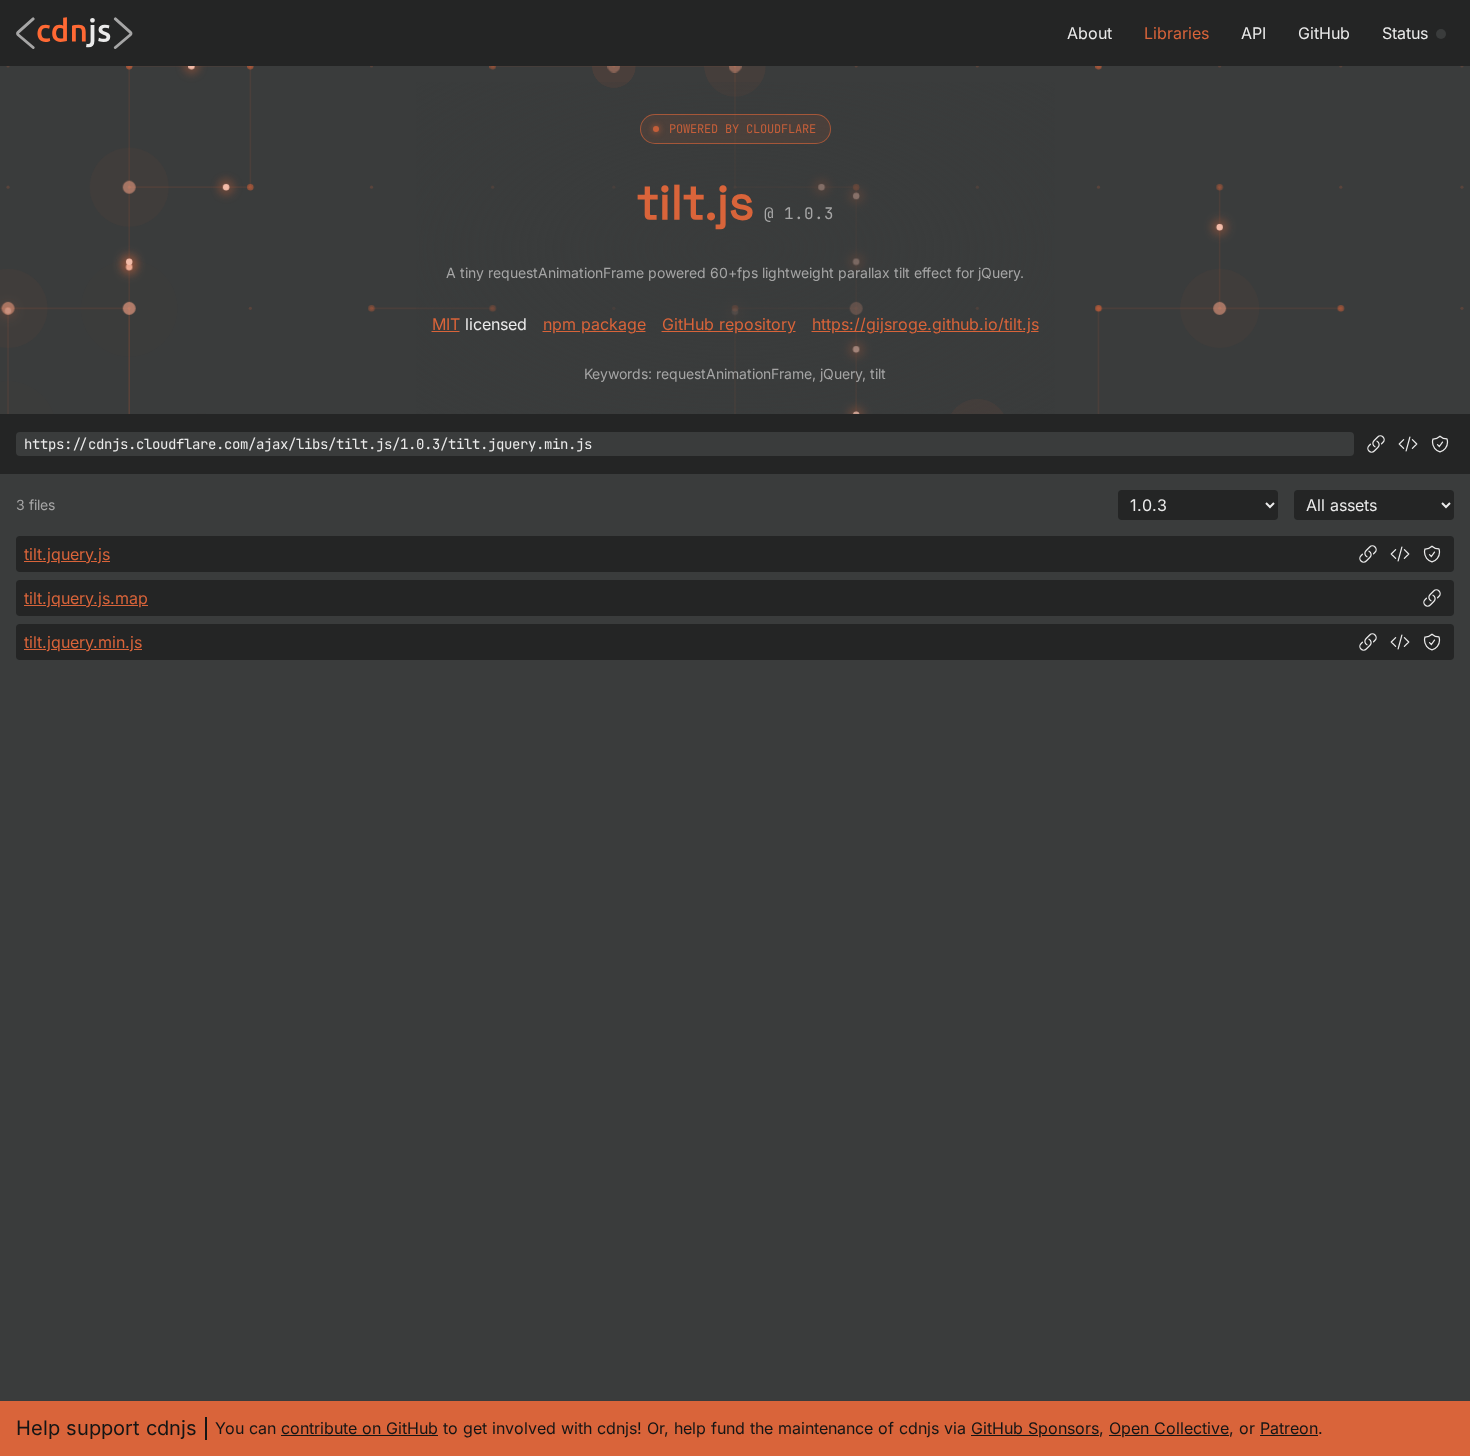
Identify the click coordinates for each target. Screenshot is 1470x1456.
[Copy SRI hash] (1440, 444)
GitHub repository (729, 324)
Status (1405, 33)
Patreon (1289, 1428)
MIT (446, 324)
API (1253, 33)
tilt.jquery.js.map (86, 598)
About (1089, 33)
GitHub (1324, 33)
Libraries (1176, 33)
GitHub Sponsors (1035, 1428)
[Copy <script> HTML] (1408, 444)
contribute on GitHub (359, 1428)
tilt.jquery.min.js (83, 642)
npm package (594, 324)
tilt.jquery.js (67, 554)
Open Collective (1169, 1428)
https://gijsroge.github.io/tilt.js (925, 324)
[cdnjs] (74, 33)
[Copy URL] (1376, 444)
